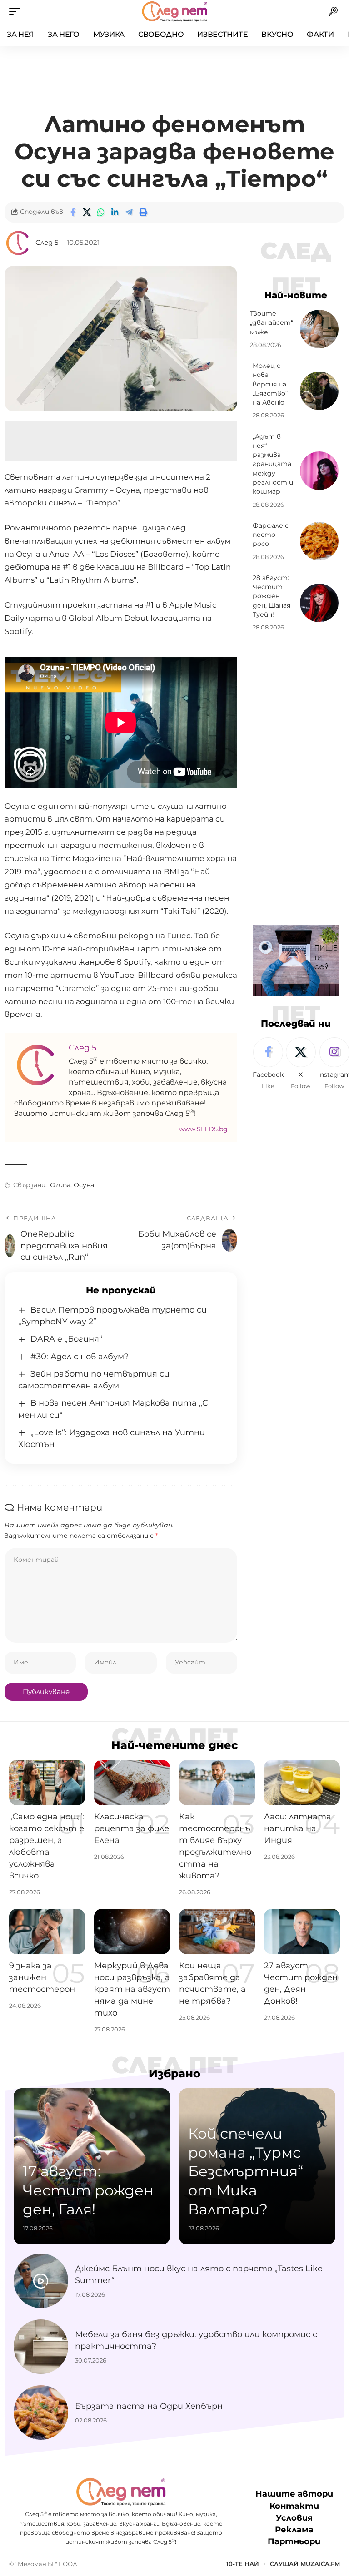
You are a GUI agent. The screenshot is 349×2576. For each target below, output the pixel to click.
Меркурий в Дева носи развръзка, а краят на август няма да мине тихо (132, 1989)
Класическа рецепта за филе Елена (132, 1828)
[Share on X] (87, 212)
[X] (301, 1064)
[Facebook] (268, 1064)
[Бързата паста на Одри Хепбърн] (41, 2413)
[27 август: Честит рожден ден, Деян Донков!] (302, 1932)
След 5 (47, 243)
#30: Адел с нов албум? (80, 1357)
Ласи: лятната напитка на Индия (298, 1828)
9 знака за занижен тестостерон (42, 1977)
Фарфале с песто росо (271, 535)
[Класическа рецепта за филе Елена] (132, 1783)
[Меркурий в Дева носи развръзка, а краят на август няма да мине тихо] (132, 1932)
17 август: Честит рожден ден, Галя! (88, 2190)
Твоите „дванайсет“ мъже (272, 323)
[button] (17, 11)
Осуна (84, 1185)
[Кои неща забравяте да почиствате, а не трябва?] (217, 1932)
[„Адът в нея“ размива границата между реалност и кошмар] (319, 471)
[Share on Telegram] (129, 212)
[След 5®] (174, 11)
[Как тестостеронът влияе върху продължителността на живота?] (217, 1783)
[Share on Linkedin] (115, 212)
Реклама (294, 2530)
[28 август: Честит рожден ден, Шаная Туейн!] (319, 603)
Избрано (174, 2074)
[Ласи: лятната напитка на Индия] (302, 1783)
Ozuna (60, 1185)
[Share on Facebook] (73, 212)
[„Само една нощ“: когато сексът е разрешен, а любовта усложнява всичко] (47, 1783)
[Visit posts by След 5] (18, 243)
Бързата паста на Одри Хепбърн (149, 2406)
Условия (294, 2518)
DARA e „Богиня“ (66, 1339)
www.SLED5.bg (203, 1129)
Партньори (294, 2541)
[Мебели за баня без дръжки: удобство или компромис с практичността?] (41, 2347)
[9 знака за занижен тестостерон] (47, 1932)
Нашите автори (294, 2494)
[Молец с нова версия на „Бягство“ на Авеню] (319, 391)
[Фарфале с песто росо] (319, 541)
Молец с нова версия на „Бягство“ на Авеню (270, 384)
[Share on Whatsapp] (101, 212)
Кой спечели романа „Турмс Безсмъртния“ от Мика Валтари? (246, 2171)
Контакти (294, 2506)
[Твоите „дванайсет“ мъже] (319, 329)
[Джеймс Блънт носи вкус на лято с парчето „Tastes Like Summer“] (41, 2281)
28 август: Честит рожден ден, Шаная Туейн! (272, 596)
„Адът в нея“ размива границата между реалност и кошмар (273, 464)
